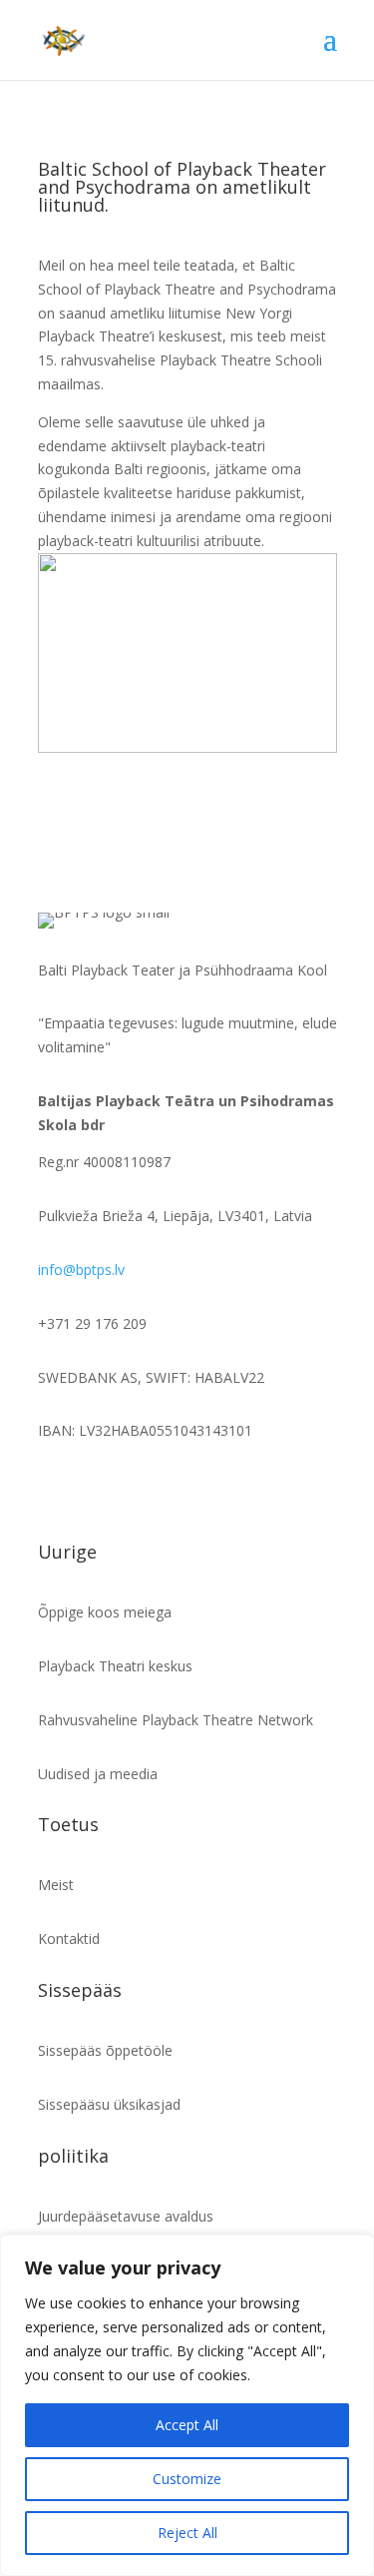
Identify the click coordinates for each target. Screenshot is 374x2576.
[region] (187, 2405)
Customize (187, 2479)
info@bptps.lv (81, 1270)
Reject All (187, 2533)
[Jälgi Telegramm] (174, 1489)
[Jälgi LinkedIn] (134, 1489)
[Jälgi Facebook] (54, 1489)
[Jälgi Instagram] (94, 1489)
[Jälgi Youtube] (213, 1489)
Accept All (187, 2425)
